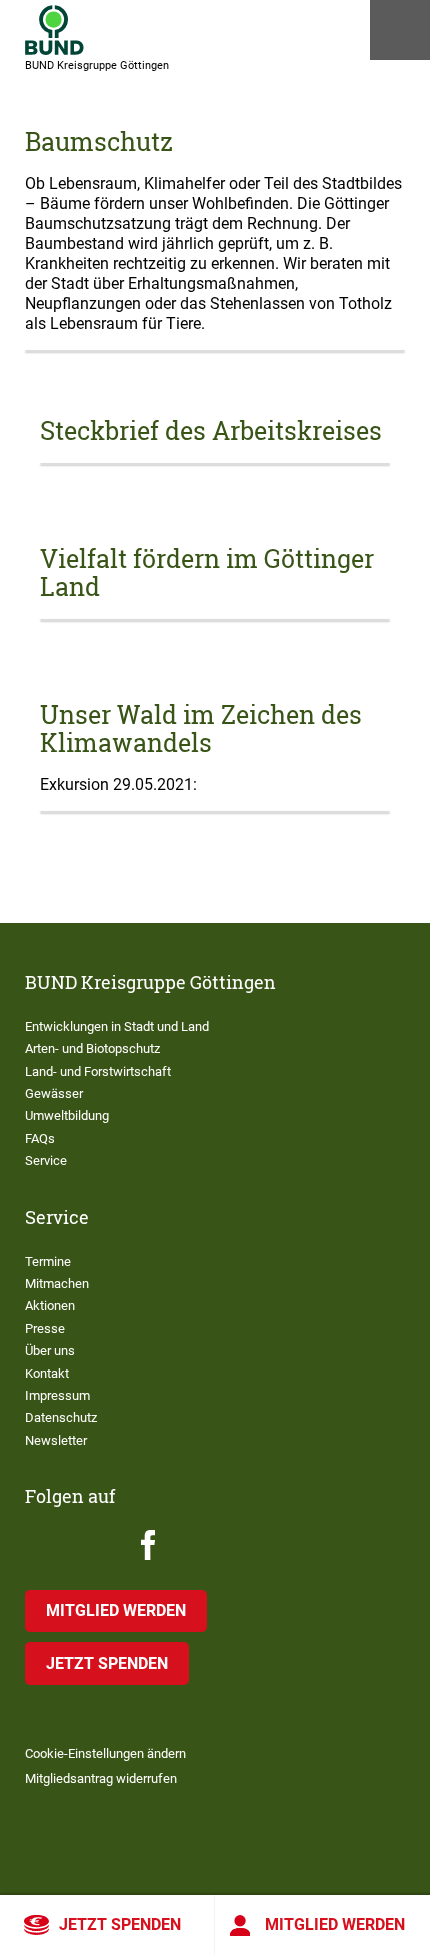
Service (46, 1160)
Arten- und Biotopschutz (92, 1048)
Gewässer (54, 1093)
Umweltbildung (67, 1115)
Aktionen (50, 1305)
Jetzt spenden (120, 1924)
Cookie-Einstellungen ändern (105, 1753)
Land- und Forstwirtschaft (98, 1071)
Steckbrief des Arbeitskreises (211, 430)
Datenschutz (61, 1417)
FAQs (40, 1138)
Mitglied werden (335, 1924)
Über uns (50, 1350)
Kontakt (47, 1373)
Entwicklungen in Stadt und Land (117, 1026)
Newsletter (56, 1440)
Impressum (57, 1395)
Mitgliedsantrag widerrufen (101, 1778)
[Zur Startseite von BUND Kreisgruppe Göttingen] (54, 30)
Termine (48, 1261)
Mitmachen (57, 1283)
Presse (45, 1328)
